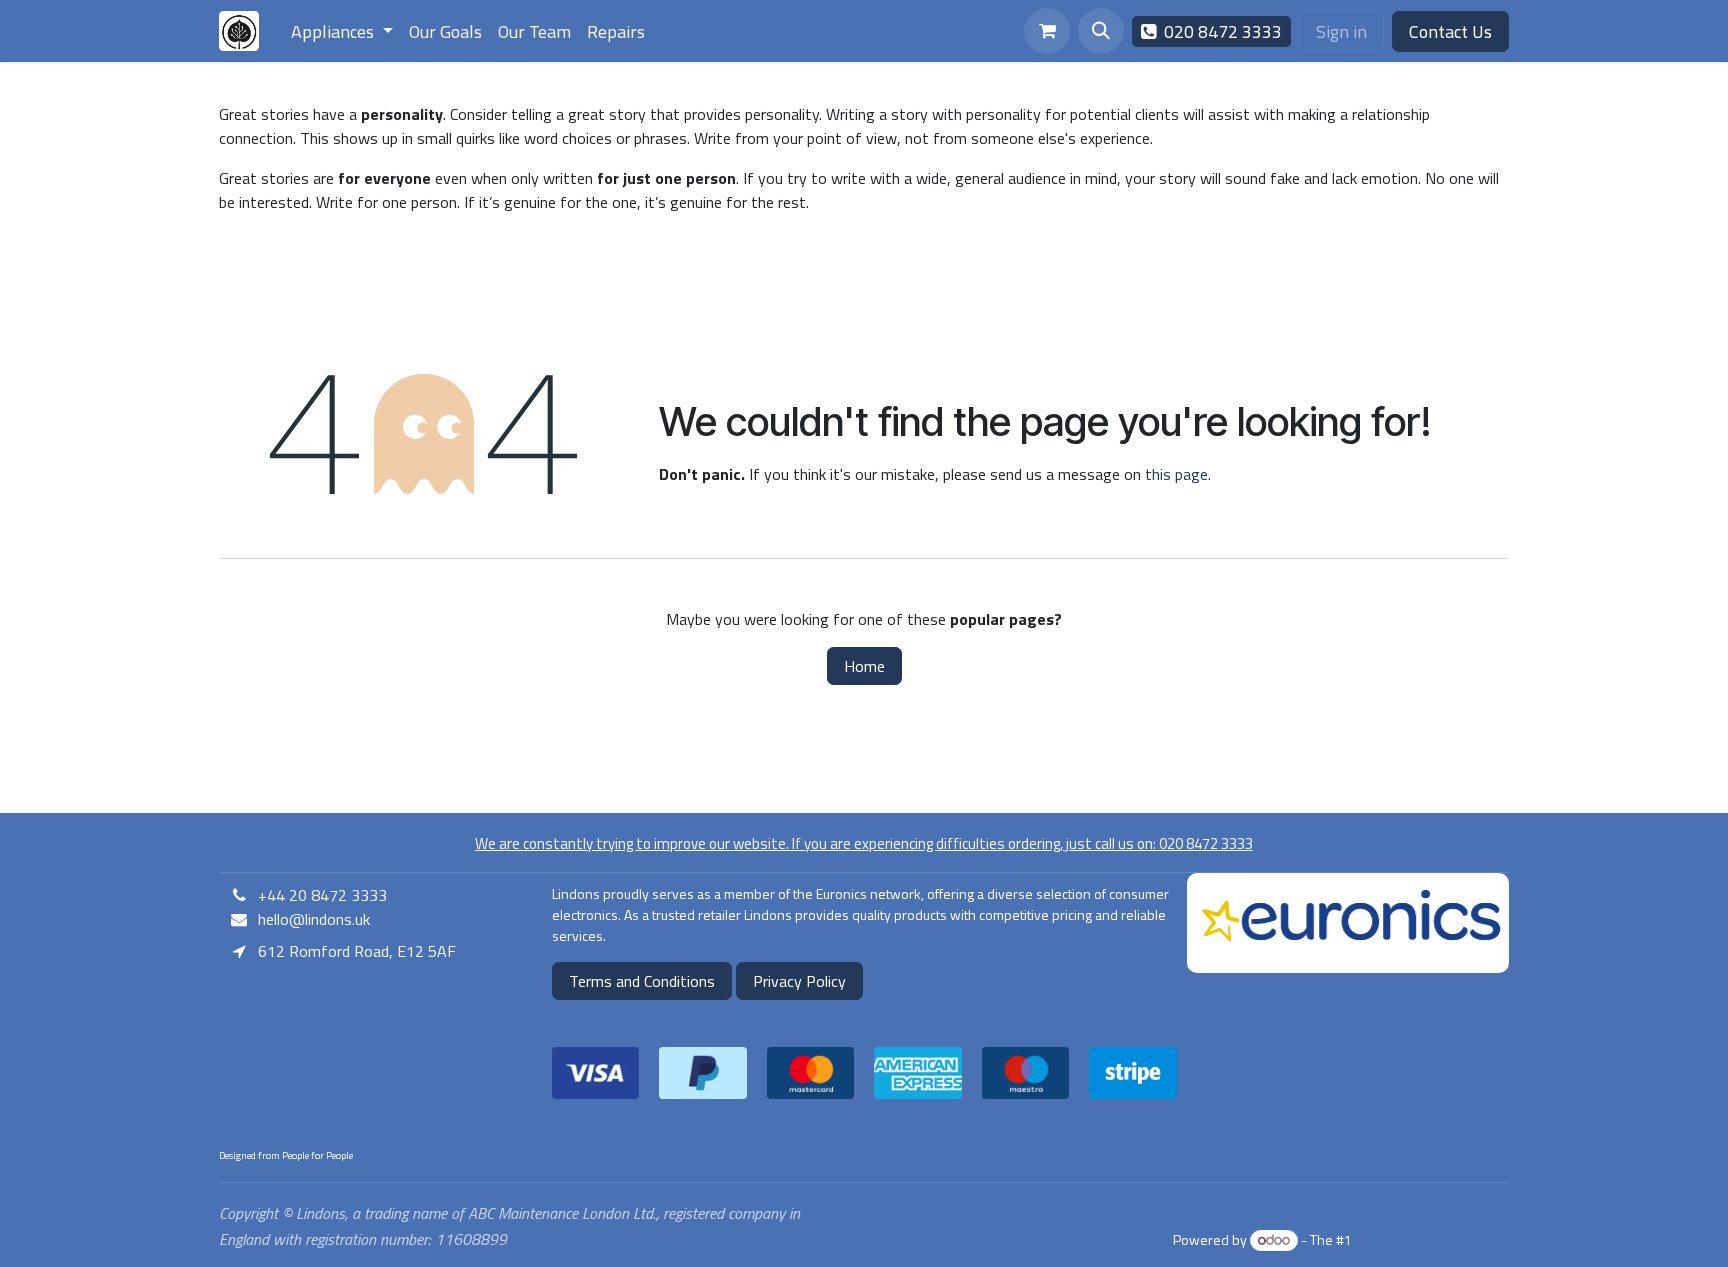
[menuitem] (342, 31)
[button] (1101, 31)
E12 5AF (260, 991)
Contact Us (1450, 31)
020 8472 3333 (1219, 31)
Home (864, 666)
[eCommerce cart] (1047, 31)
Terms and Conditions (642, 981)
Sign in (1341, 31)
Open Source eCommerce (1432, 1239)
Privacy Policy (799, 981)
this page (1176, 474)
